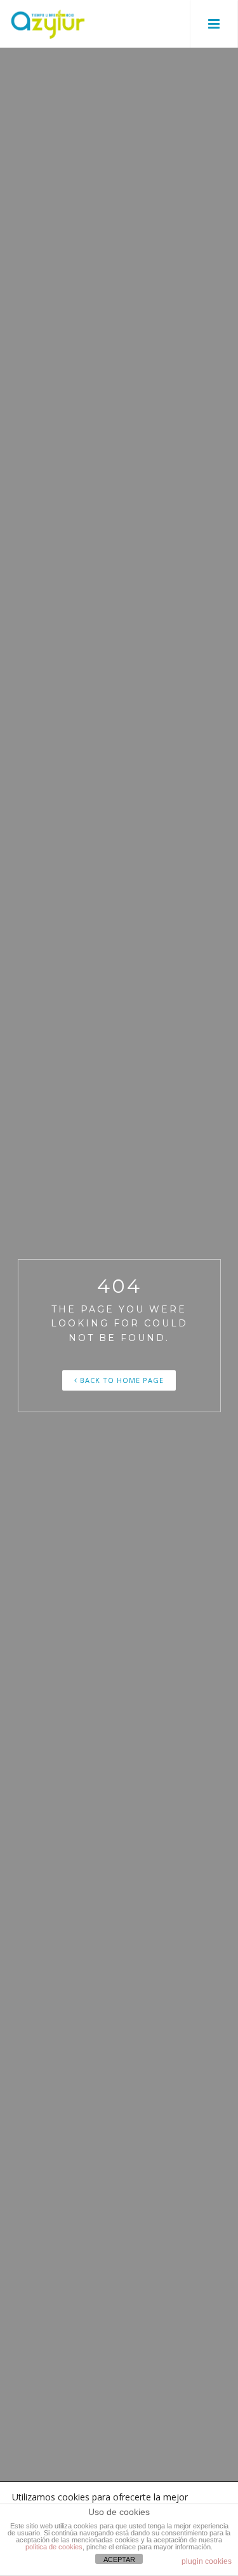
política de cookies (54, 2547)
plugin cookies (207, 2561)
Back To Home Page (121, 1380)
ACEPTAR (119, 2559)
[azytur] (48, 24)
